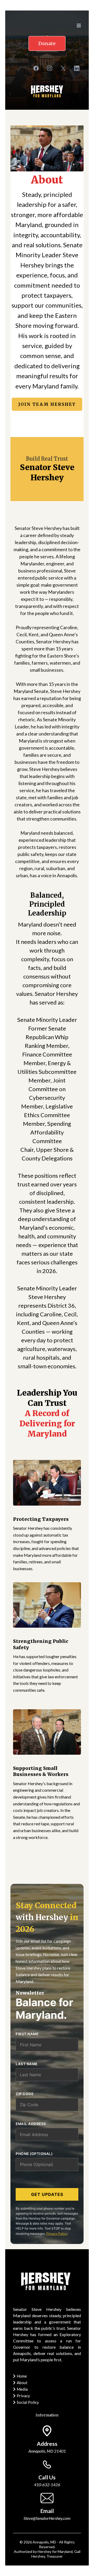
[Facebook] (36, 68)
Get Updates (47, 2194)
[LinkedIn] (77, 68)
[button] (78, 26)
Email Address (31, 2124)
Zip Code (25, 2094)
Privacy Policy (57, 2234)
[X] (63, 68)
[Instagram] (50, 68)
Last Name (27, 2064)
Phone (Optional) (34, 2154)
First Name (27, 2034)
